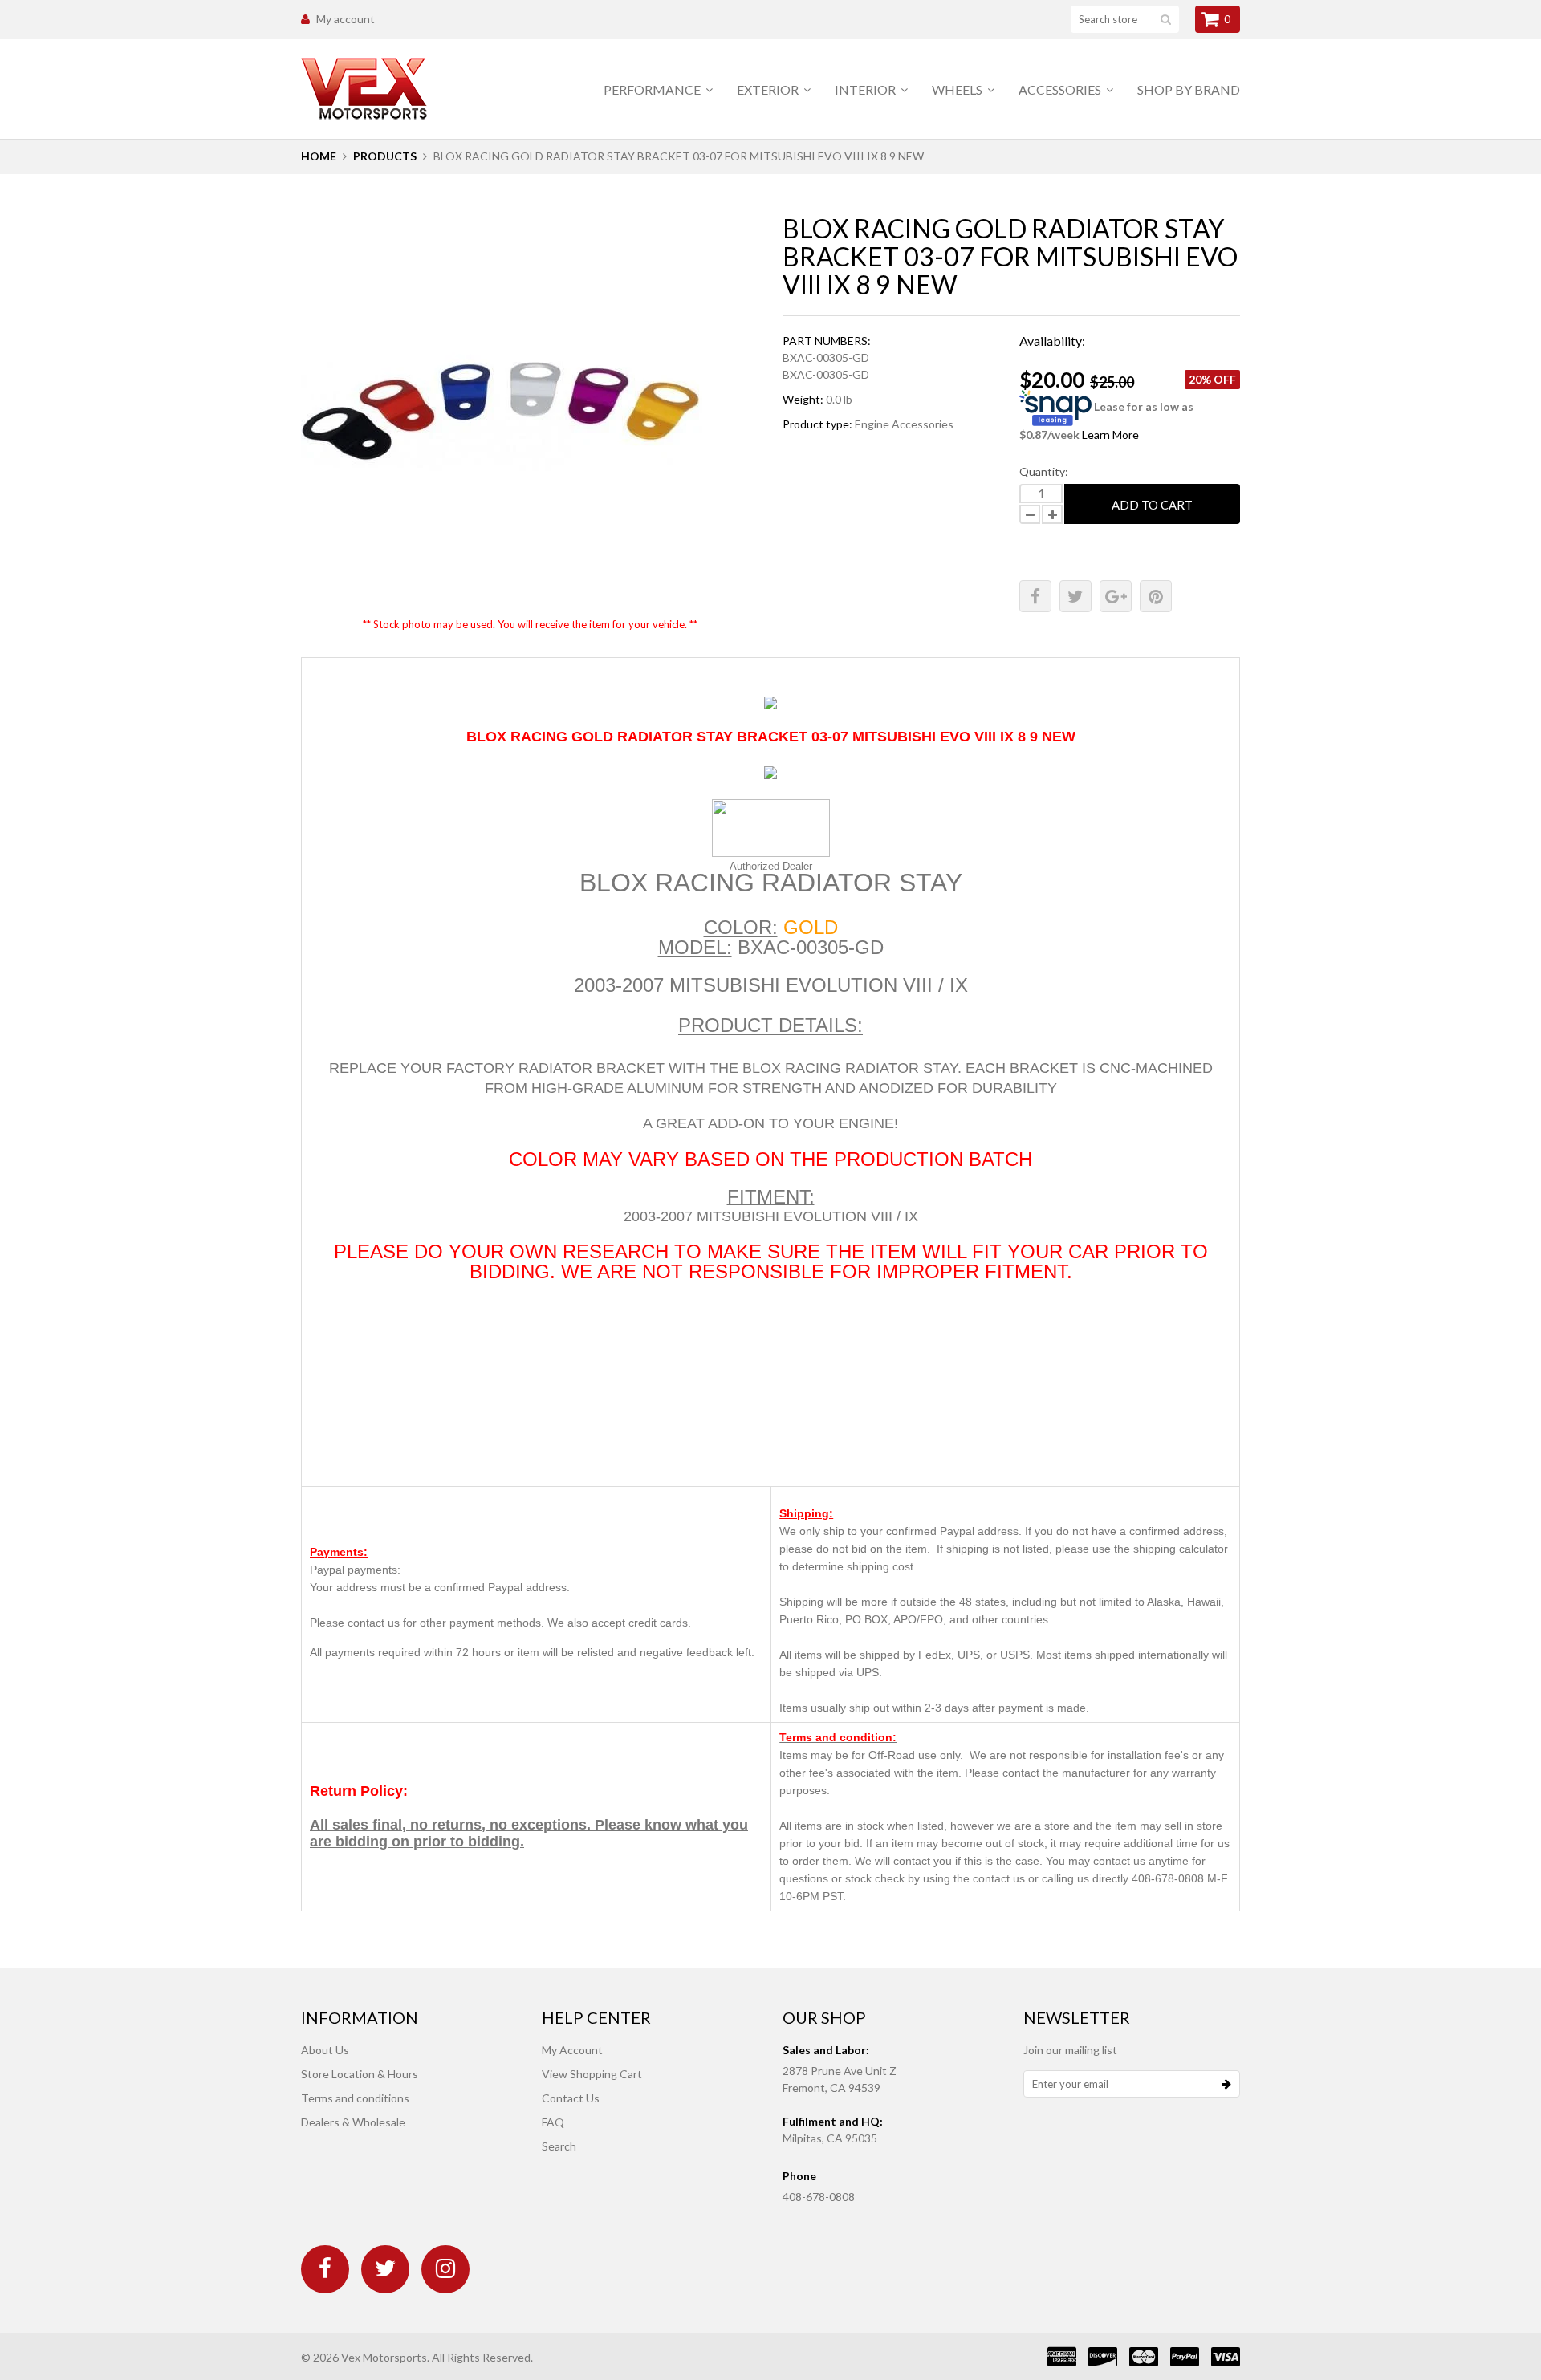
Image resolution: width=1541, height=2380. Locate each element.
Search (559, 2146)
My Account (572, 2050)
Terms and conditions (355, 2098)
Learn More (1110, 435)
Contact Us (571, 2098)
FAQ (553, 2122)
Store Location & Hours (360, 2074)
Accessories (1061, 89)
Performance (653, 89)
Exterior (769, 89)
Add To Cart (1152, 505)
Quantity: (1044, 471)
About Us (325, 2050)
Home (319, 156)
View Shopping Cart (592, 2074)
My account (346, 19)
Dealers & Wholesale (353, 2122)
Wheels (958, 89)
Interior (866, 89)
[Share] (1035, 596)
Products (385, 156)
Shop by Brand (1189, 89)
